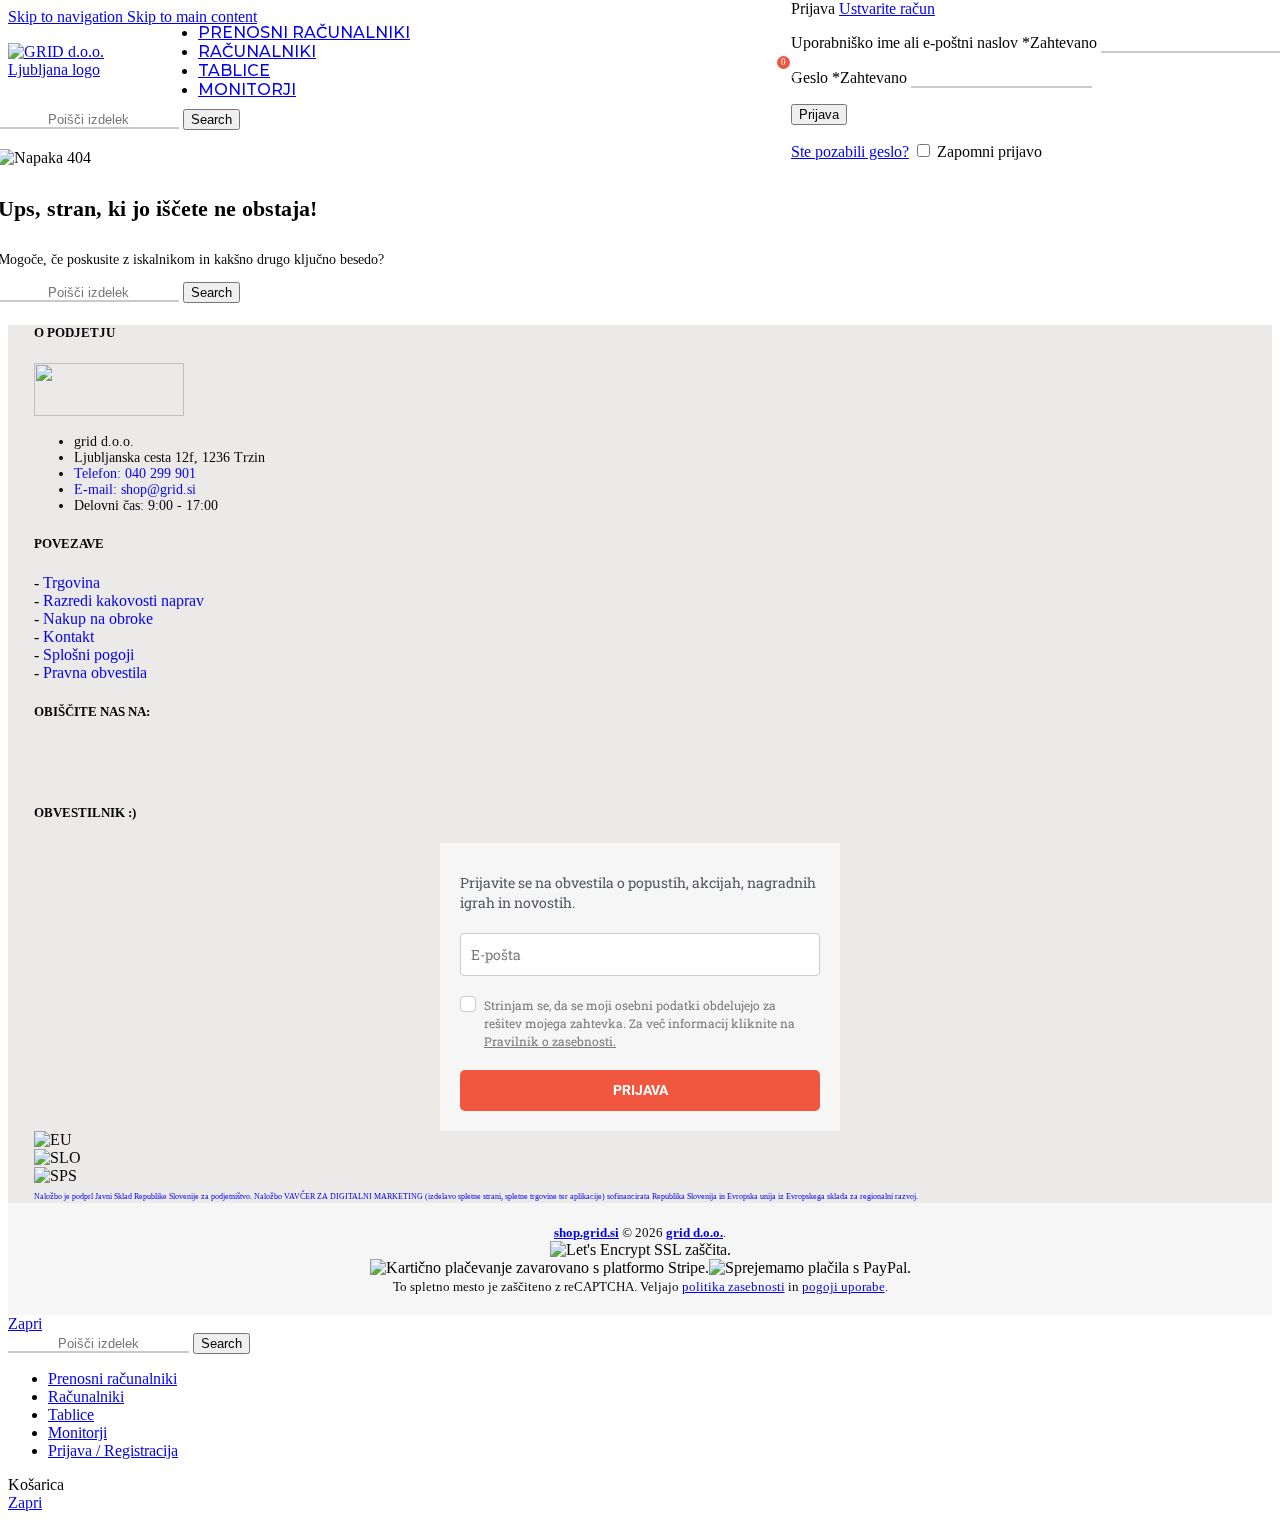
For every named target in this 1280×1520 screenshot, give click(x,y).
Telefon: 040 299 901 (135, 473)
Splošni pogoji (88, 654)
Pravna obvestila (95, 672)
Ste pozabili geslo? (850, 151)
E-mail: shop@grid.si (135, 489)
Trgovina (71, 582)
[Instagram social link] (104, 763)
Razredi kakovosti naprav (123, 600)
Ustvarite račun (887, 8)
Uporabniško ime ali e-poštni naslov (944, 42)
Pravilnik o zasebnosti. (550, 1041)
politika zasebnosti (733, 1286)
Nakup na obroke (98, 618)
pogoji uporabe (843, 1286)
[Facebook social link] (54, 763)
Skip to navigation (67, 16)
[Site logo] (73, 69)
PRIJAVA (640, 1090)
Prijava (819, 114)
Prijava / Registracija (113, 1450)
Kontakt (68, 636)
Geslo (849, 77)
